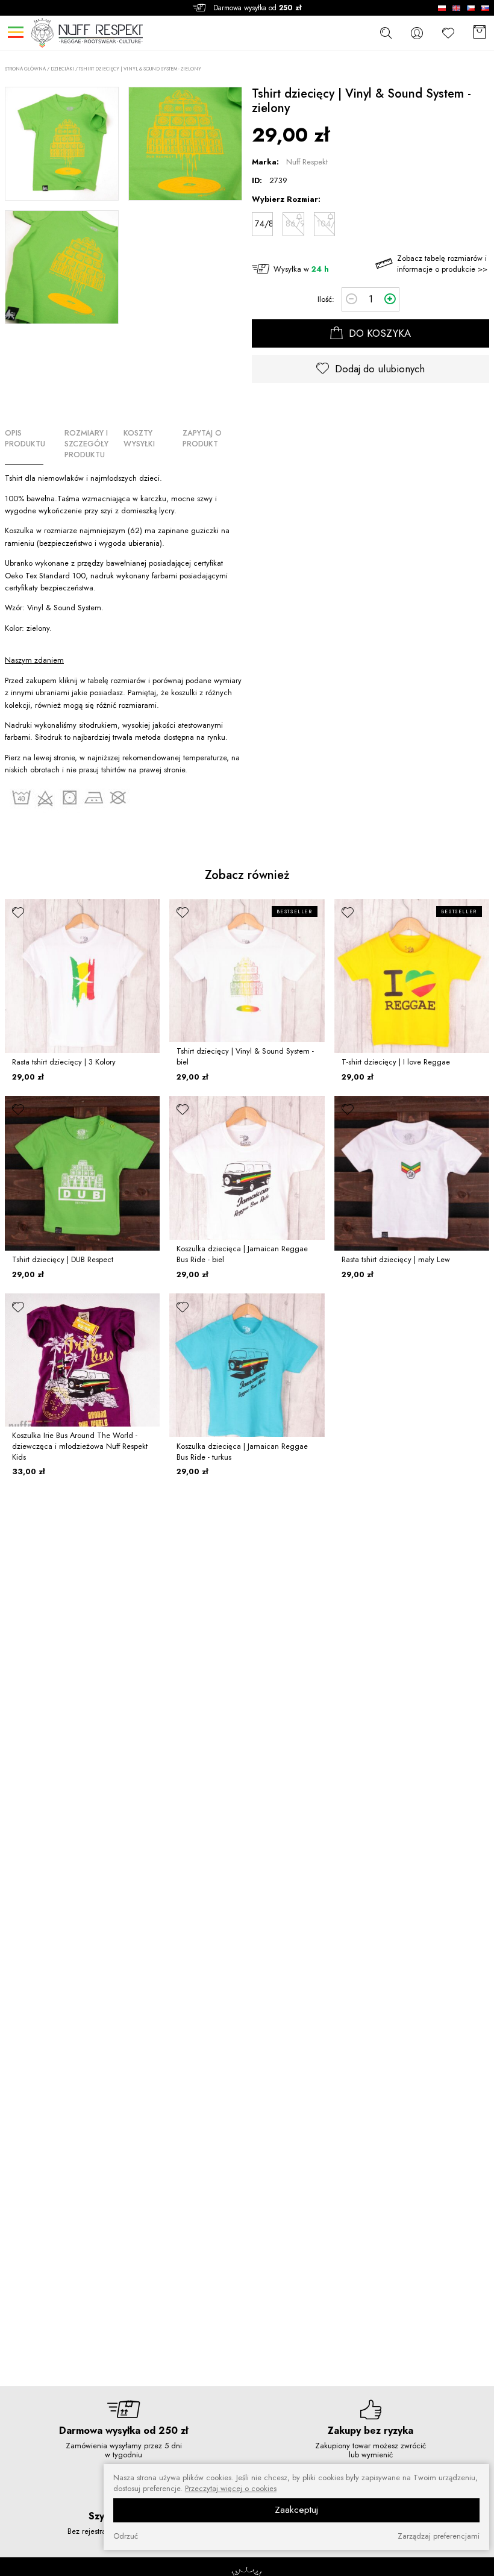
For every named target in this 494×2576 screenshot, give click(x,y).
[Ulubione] (448, 33)
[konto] (417, 33)
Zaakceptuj (296, 2510)
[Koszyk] (480, 33)
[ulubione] (18, 912)
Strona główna (25, 69)
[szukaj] (386, 33)
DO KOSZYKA (378, 333)
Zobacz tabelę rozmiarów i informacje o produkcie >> (442, 264)
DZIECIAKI (62, 69)
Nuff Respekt (307, 162)
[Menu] (15, 32)
